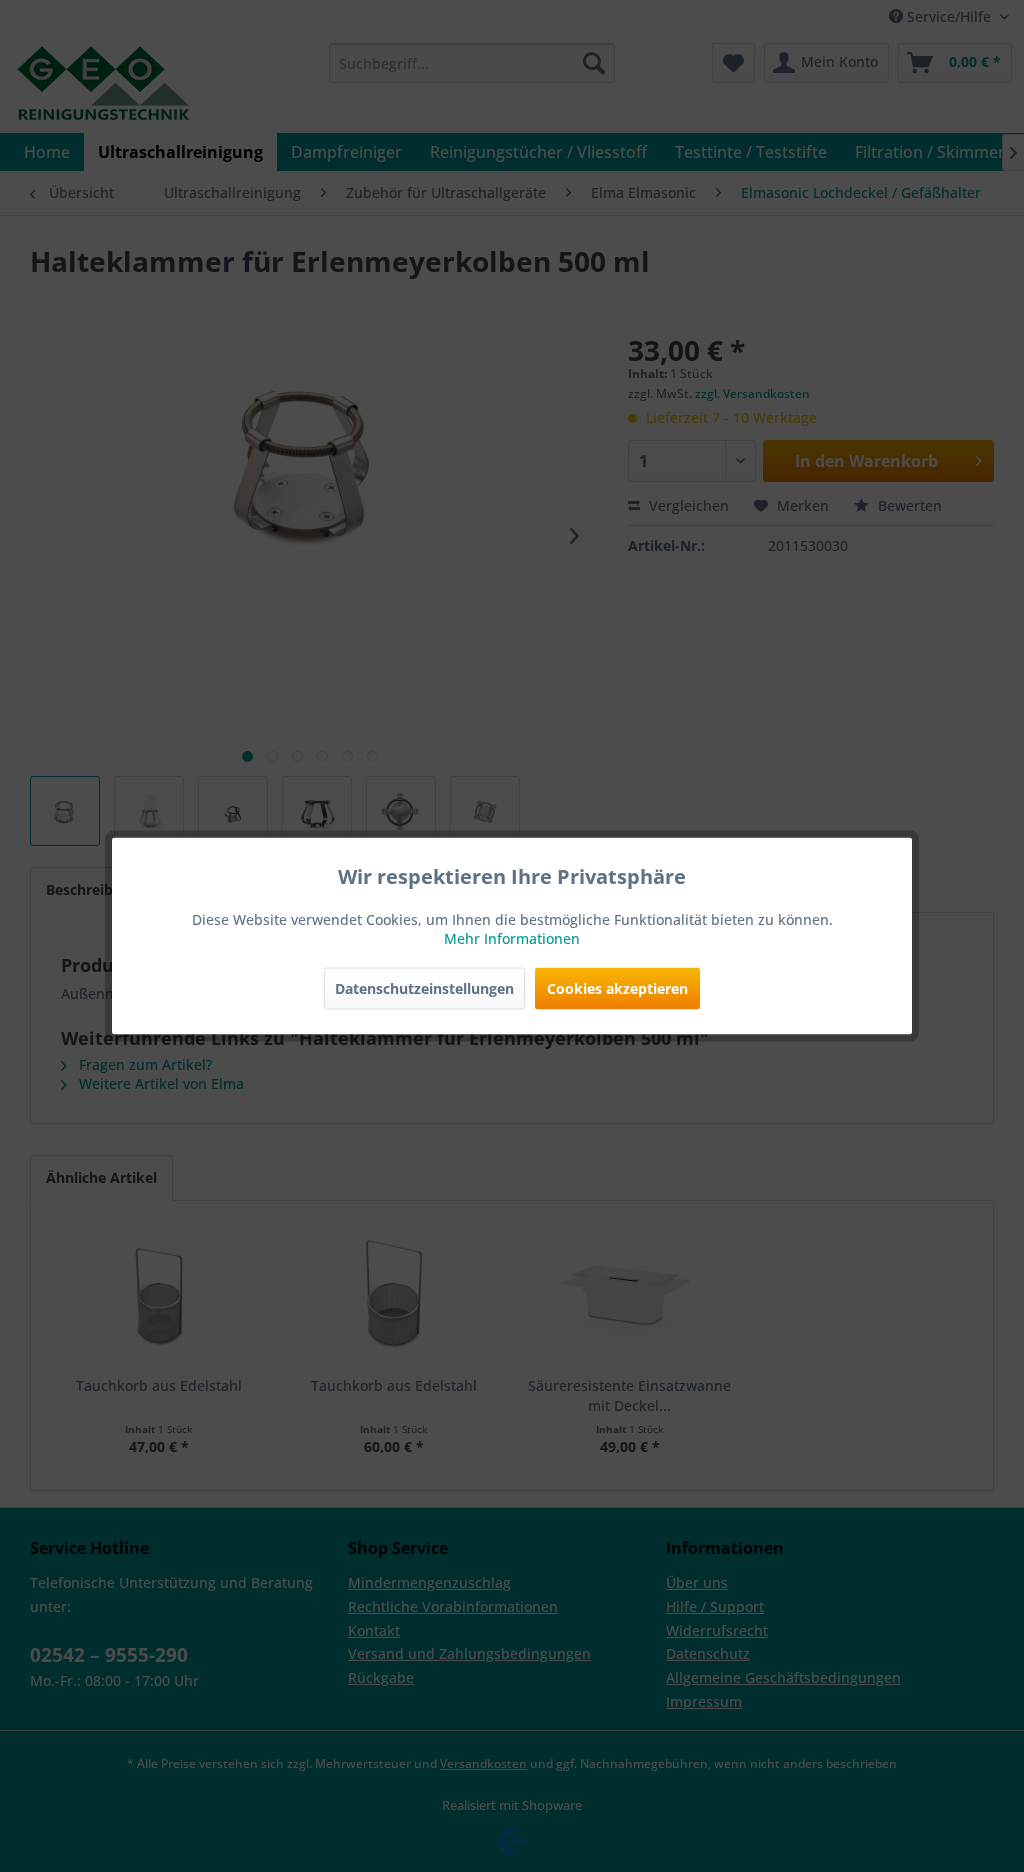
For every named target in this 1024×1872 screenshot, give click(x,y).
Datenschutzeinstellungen (424, 988)
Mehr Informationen (512, 938)
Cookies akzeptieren (617, 988)
